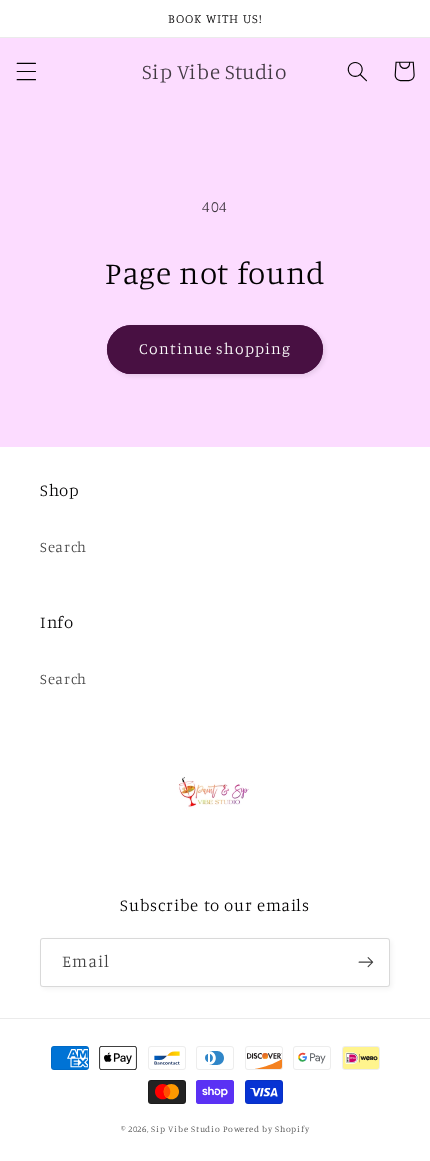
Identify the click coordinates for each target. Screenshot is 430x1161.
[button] (26, 71)
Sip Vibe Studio (187, 1128)
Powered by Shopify (266, 1128)
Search (63, 546)
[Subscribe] (366, 962)
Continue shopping (215, 348)
